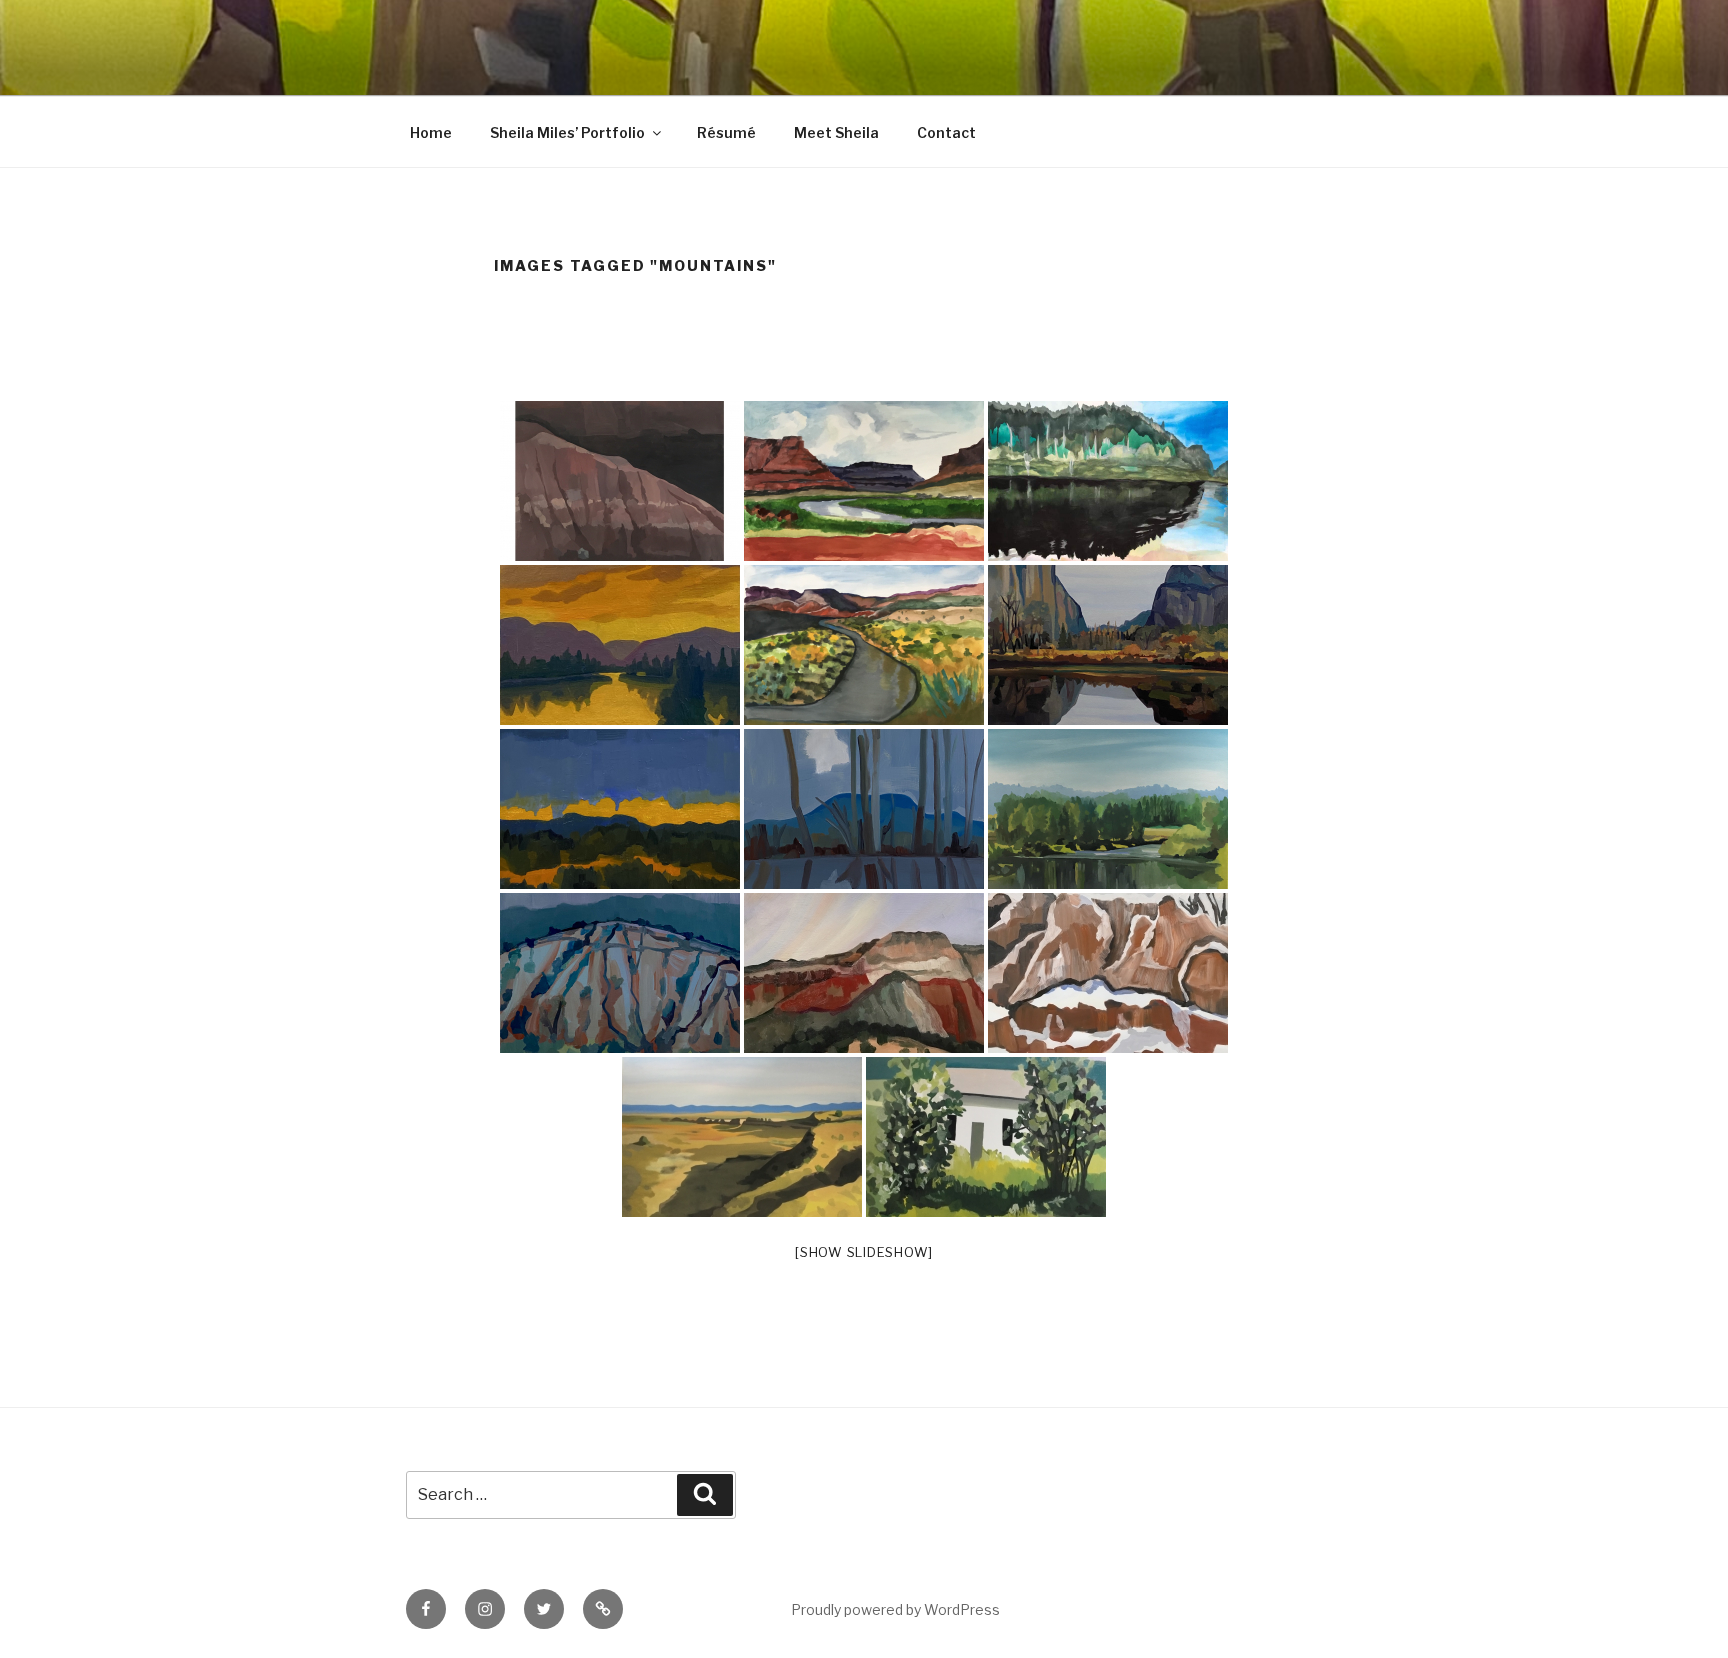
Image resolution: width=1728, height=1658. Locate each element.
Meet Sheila (836, 132)
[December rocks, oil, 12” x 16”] (1108, 973)
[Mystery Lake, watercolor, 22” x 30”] (1108, 481)
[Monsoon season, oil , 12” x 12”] (620, 809)
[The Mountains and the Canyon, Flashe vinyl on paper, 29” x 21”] (620, 481)
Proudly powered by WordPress (895, 1609)
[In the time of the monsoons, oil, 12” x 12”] (864, 973)
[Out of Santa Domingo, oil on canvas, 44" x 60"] (742, 1137)
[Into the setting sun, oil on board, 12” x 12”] (620, 645)
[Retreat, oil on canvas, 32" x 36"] (986, 1137)
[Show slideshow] (864, 1252)
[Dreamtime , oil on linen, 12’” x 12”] (864, 809)
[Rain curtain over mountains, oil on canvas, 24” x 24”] (620, 973)
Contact (946, 132)
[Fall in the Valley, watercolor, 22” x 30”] (864, 645)
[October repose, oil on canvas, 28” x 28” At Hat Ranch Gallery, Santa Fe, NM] (1108, 645)
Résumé (726, 132)
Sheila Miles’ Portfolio (567, 132)
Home (431, 132)
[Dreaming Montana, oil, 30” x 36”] (1108, 809)
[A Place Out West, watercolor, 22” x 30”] (864, 481)
